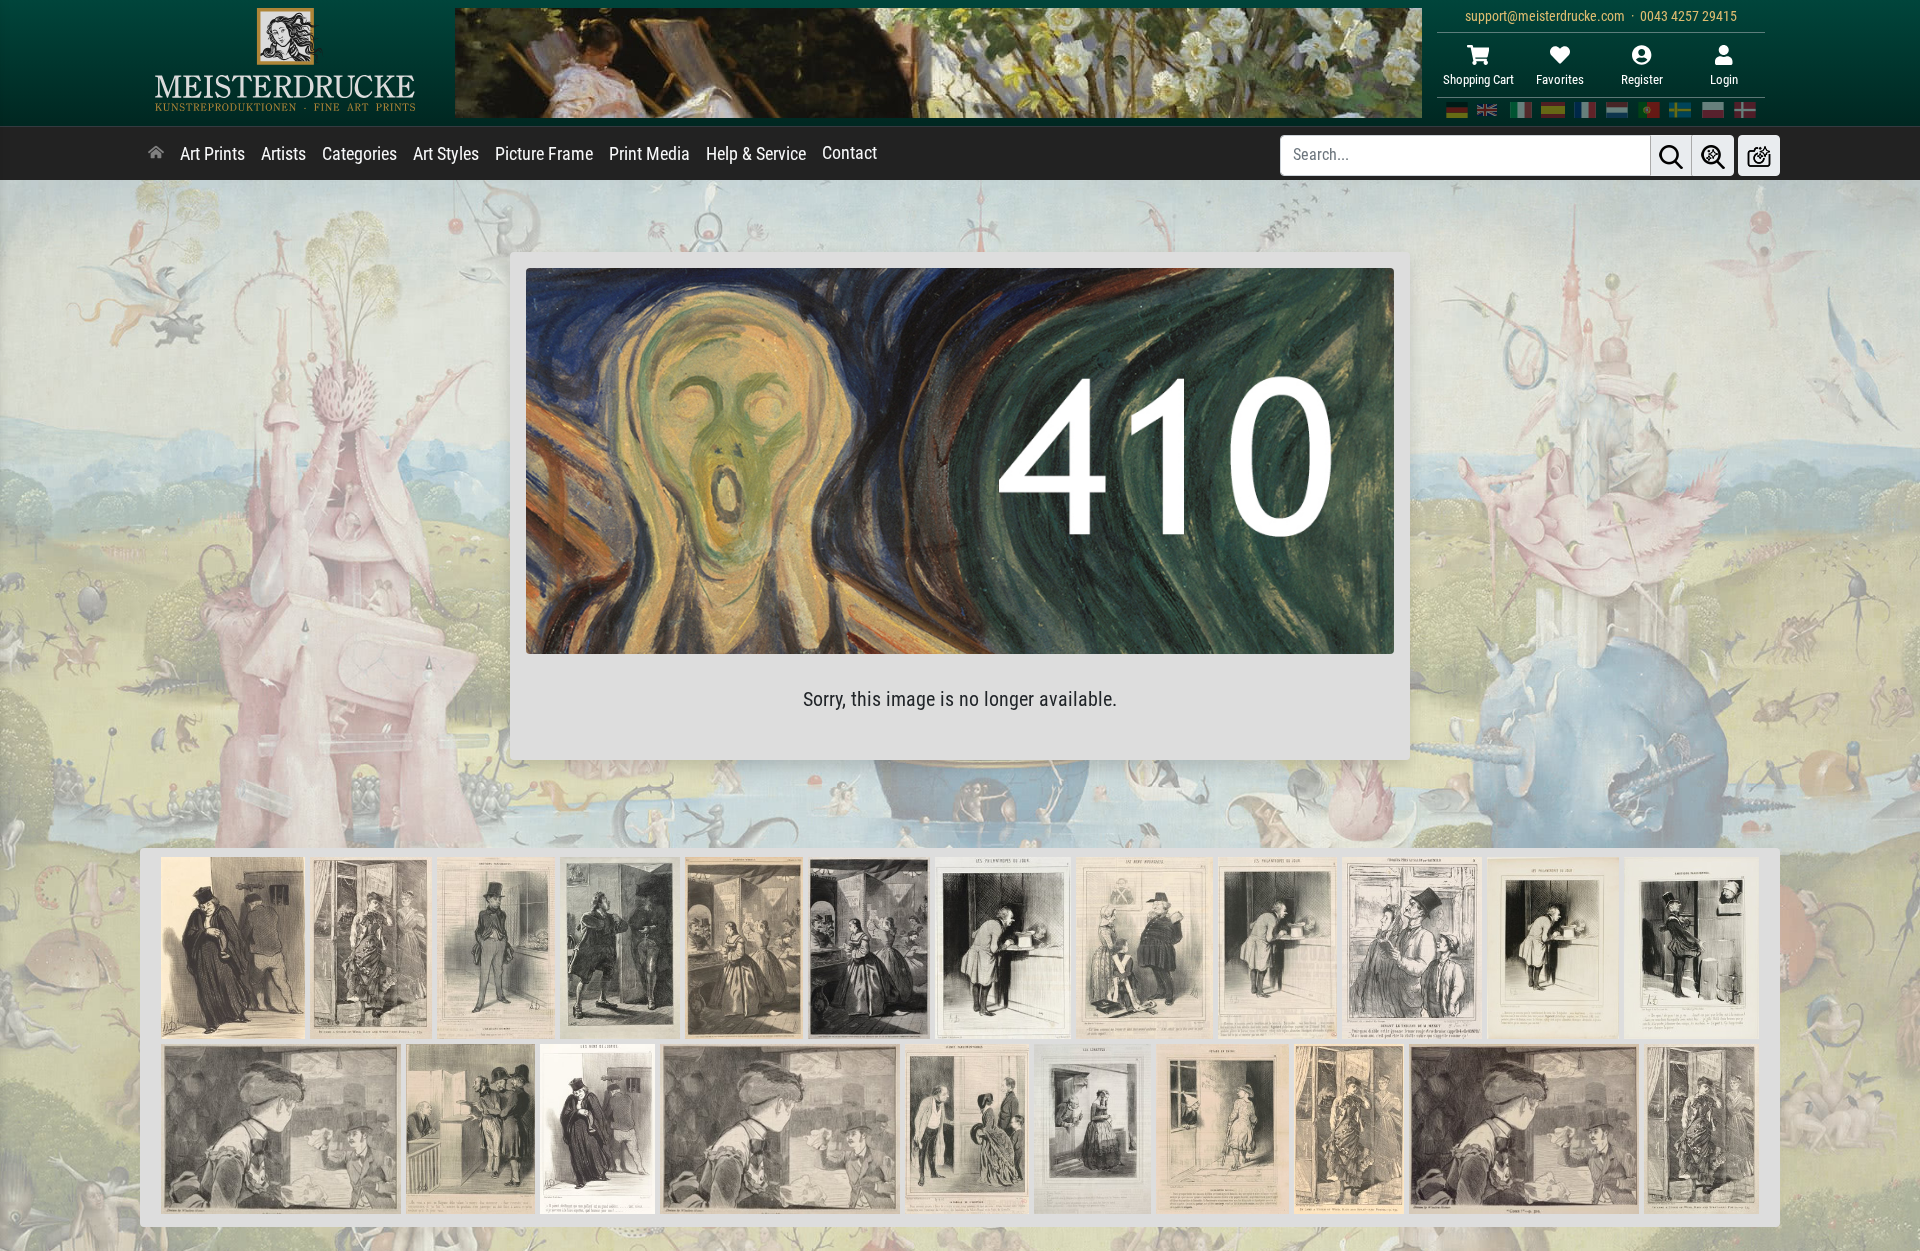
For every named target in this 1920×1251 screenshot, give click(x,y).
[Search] (1671, 155)
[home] (156, 154)
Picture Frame (544, 154)
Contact (849, 153)
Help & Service (756, 154)
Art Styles (446, 154)
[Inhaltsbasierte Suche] (1713, 155)
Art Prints (212, 154)
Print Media (649, 154)
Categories (359, 154)
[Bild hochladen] (1759, 155)
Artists (283, 154)
